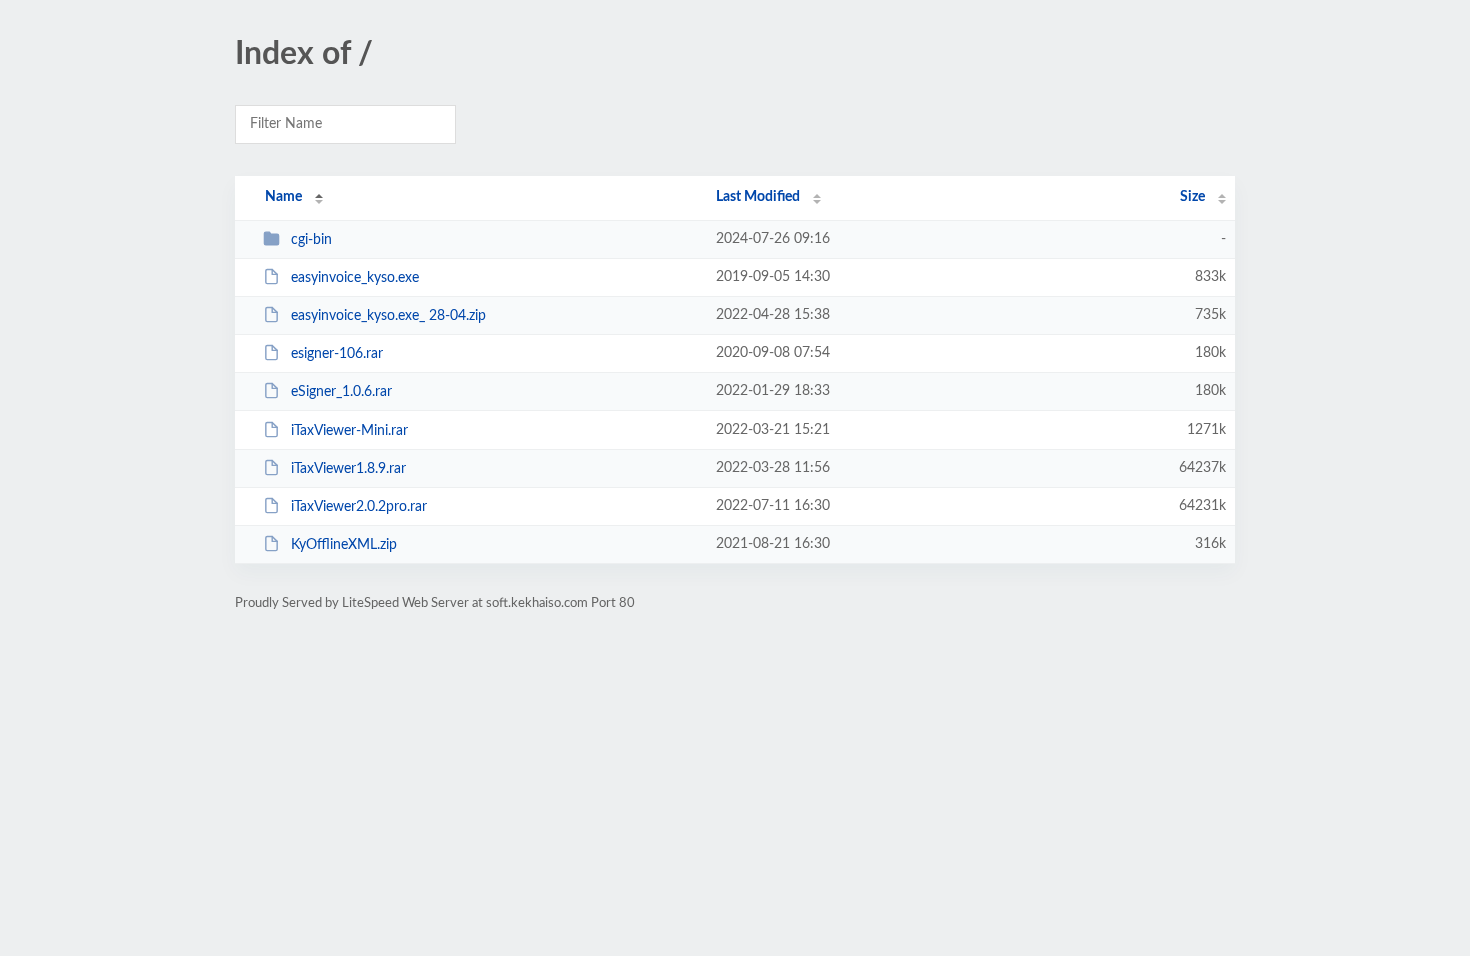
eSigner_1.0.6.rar (341, 392)
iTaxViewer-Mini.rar (349, 431)
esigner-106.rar (337, 354)
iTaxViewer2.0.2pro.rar (359, 507)
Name (283, 197)
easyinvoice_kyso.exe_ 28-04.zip (388, 316)
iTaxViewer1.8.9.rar (348, 469)
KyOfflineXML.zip (344, 545)
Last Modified (758, 197)
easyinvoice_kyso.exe (355, 278)
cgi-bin (311, 240)
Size (1192, 197)
